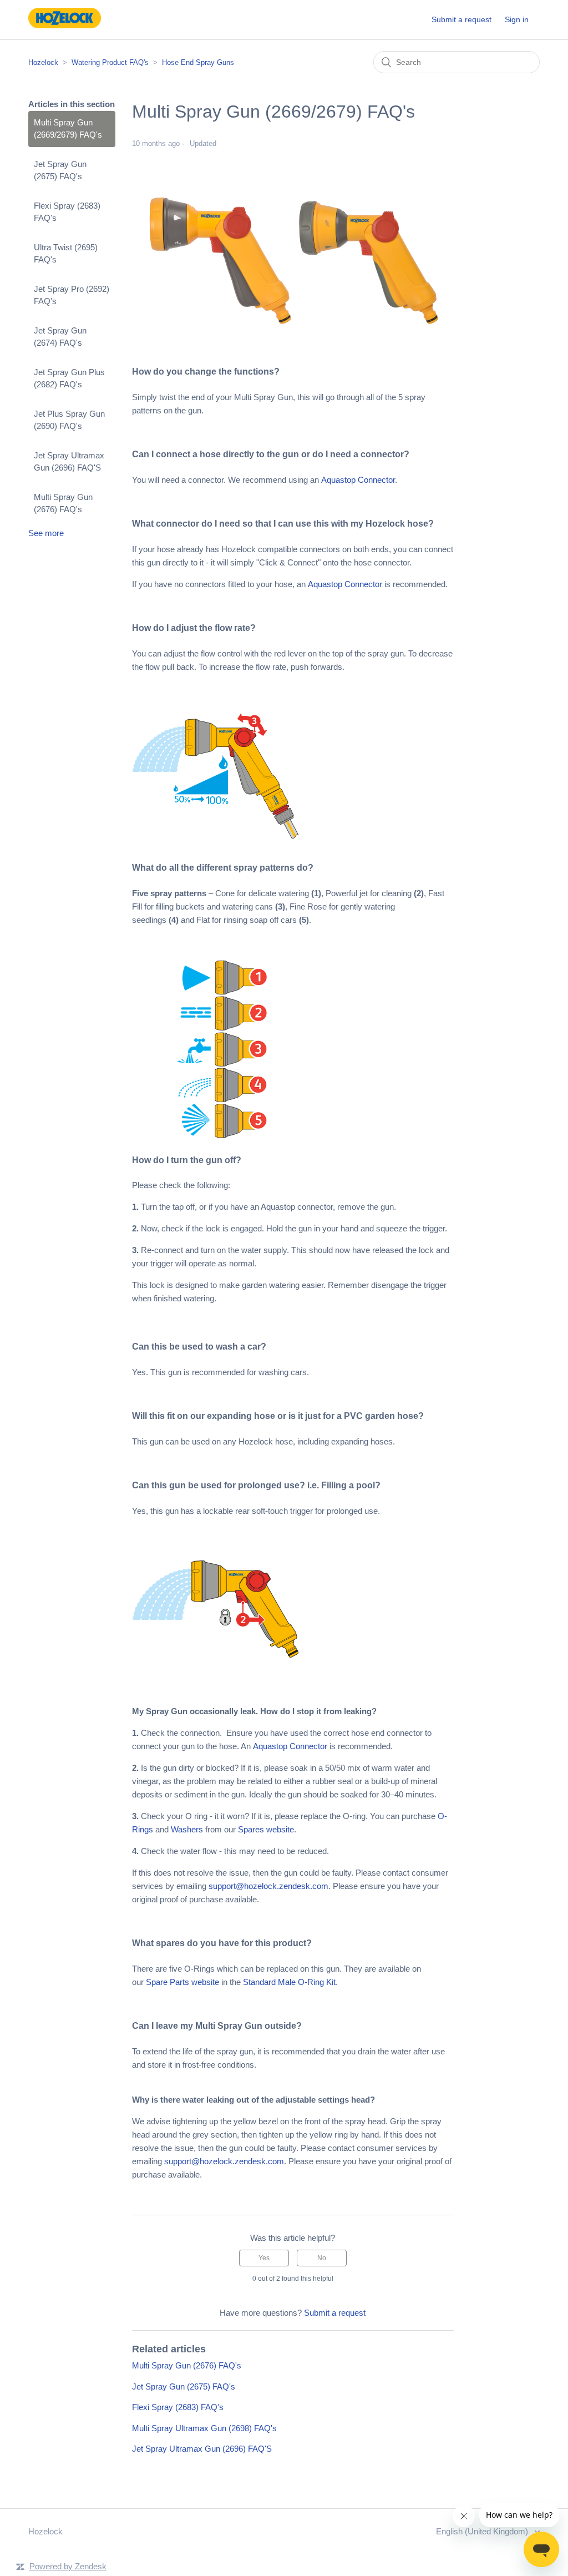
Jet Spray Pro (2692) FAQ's (72, 295)
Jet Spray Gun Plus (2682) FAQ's (69, 378)
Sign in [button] (517, 19)
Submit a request (461, 19)
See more (46, 533)
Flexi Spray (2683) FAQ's (67, 212)
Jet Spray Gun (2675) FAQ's (60, 170)
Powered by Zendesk (68, 2566)
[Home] (64, 25)
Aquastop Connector (358, 480)
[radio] (264, 2258)
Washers (187, 1829)
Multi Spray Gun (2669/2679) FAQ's (68, 129)
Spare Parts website (182, 1982)
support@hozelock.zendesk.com (268, 1886)
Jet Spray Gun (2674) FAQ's (60, 337)
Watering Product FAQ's (110, 62)
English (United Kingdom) (483, 2531)
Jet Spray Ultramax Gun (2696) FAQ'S (69, 462)
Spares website (266, 1829)
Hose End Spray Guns (198, 62)
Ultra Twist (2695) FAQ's (66, 254)
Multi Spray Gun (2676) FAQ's (63, 503)
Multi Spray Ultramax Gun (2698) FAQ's (204, 2428)
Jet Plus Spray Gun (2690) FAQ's (69, 420)
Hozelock (43, 62)
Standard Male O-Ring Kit (289, 1982)
